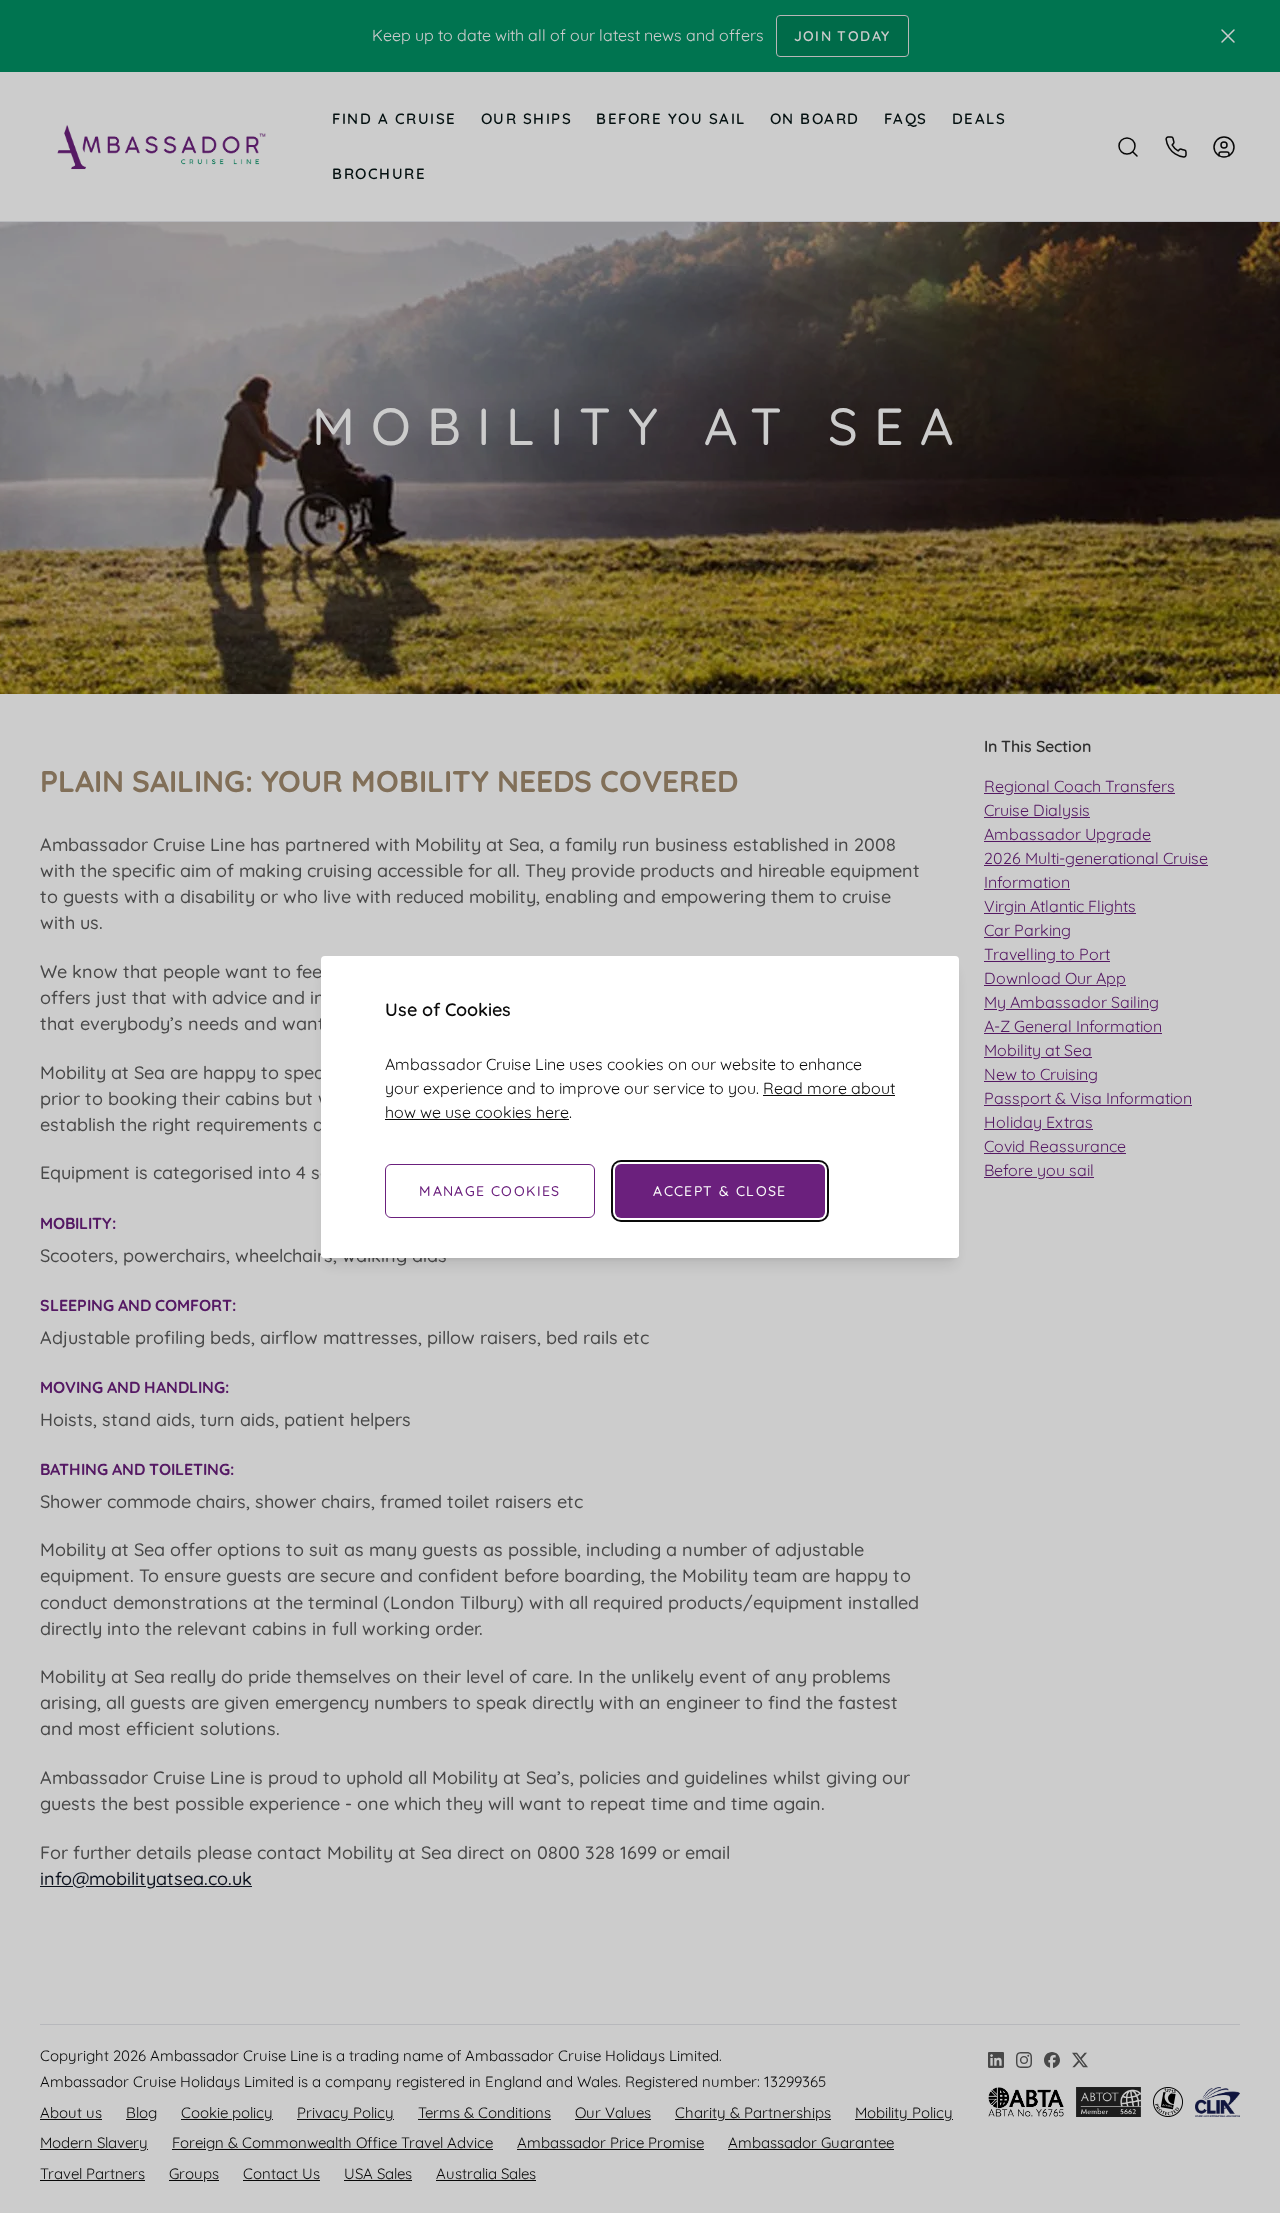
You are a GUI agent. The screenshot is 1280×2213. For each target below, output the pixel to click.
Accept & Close (720, 1191)
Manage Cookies (490, 1191)
